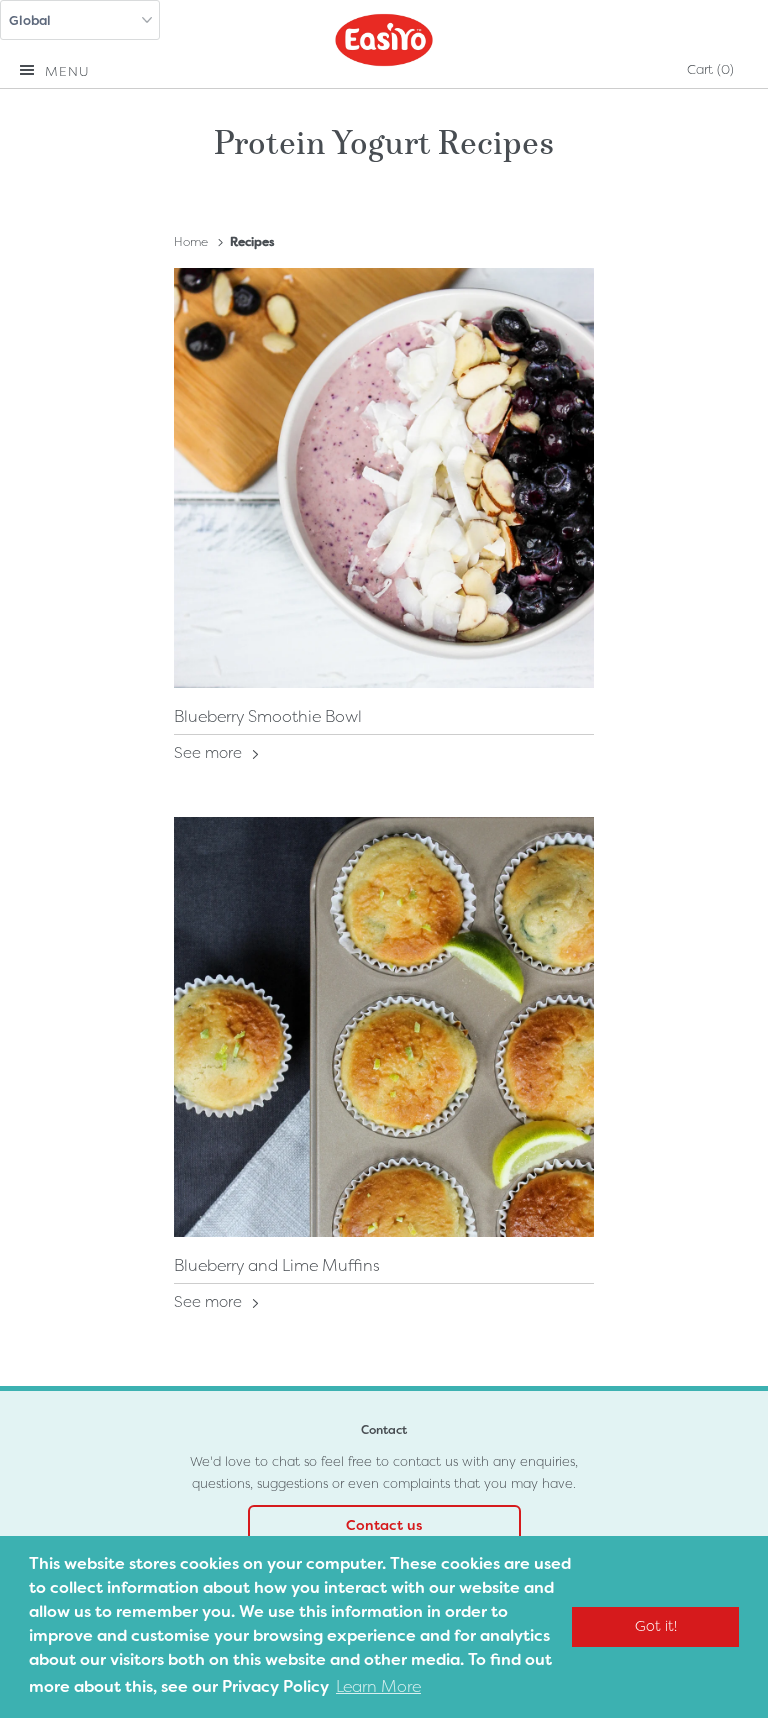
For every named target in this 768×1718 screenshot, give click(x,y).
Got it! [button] (656, 1626)
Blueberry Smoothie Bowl (268, 716)
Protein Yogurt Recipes (384, 139)
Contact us (384, 1525)
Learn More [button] (378, 1686)
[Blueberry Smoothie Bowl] (384, 478)
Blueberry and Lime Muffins (277, 1265)
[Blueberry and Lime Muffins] (384, 1027)
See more (210, 753)
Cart (710, 69)
